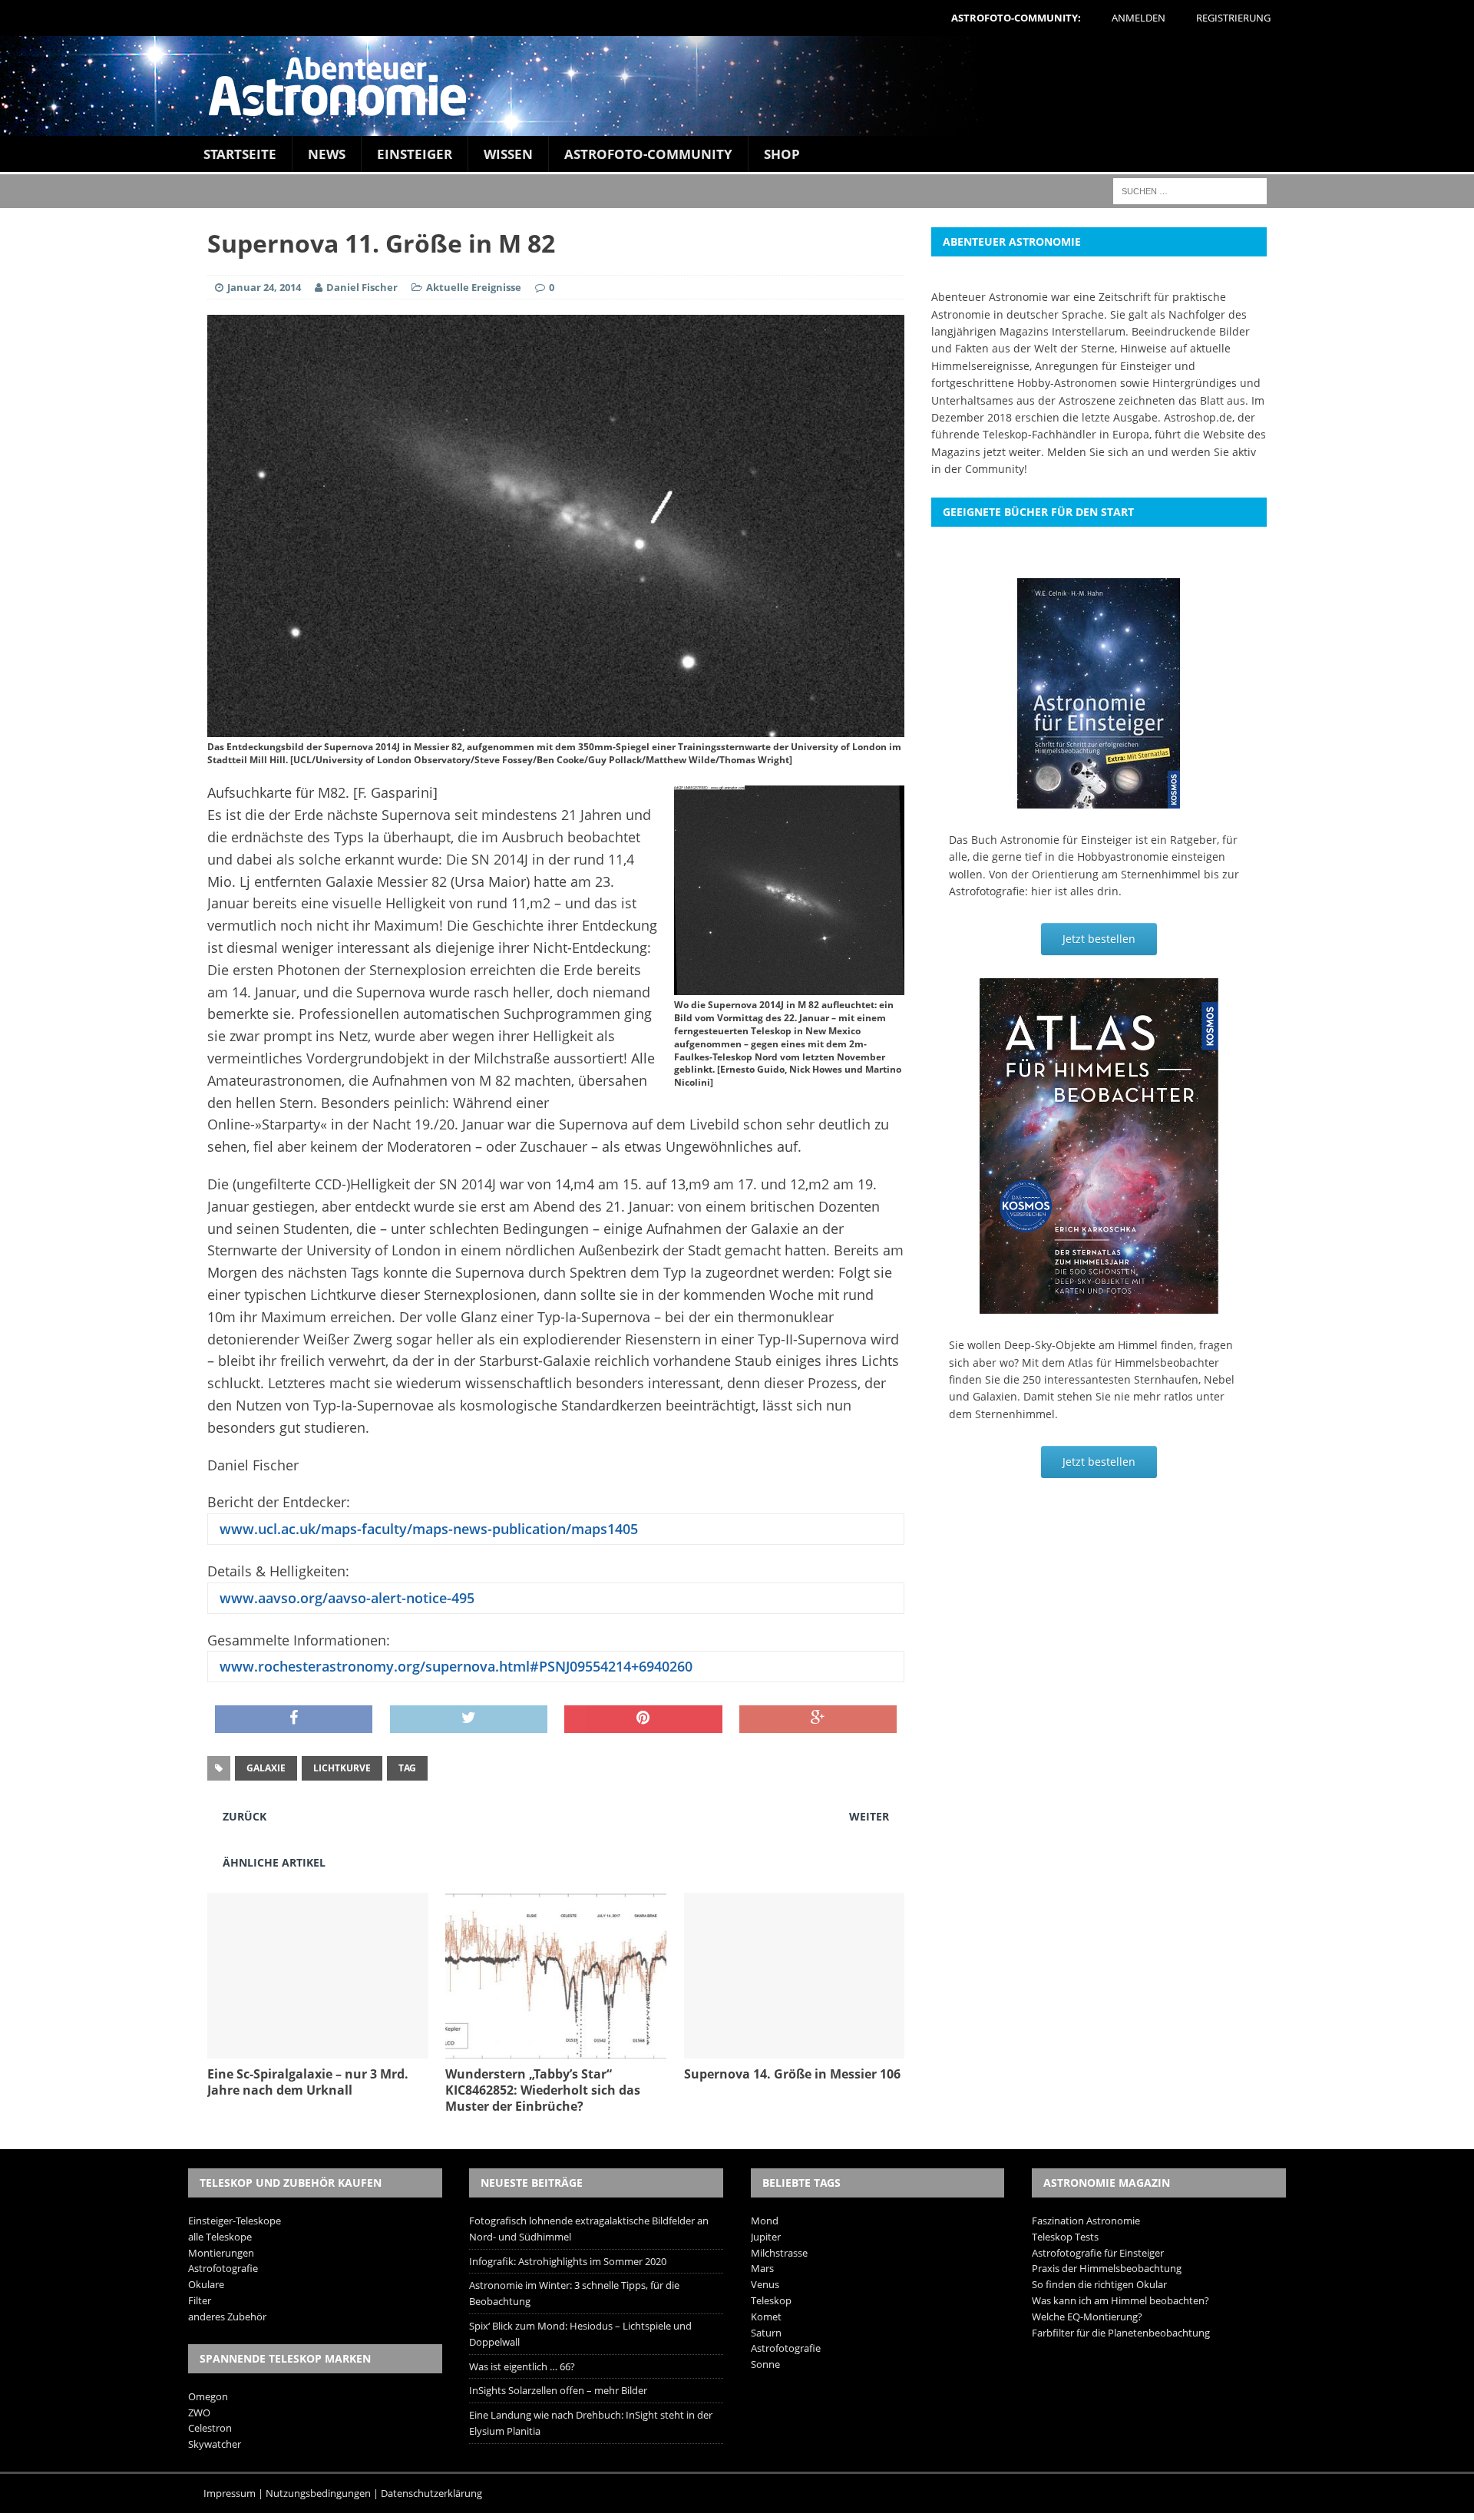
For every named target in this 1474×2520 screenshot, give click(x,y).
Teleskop (771, 2300)
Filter (200, 2300)
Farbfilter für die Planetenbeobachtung (1121, 2333)
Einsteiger (415, 154)
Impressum (230, 2493)
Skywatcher (215, 2444)
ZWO (199, 2413)
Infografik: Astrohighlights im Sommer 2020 (568, 2261)
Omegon (208, 2396)
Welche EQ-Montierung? (1087, 2317)
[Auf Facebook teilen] (294, 1719)
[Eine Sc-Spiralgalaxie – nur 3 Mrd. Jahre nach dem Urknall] (318, 2050)
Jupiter (766, 2237)
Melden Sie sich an (1096, 452)
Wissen (508, 154)
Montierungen (221, 2253)
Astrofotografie (223, 2268)
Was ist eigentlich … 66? (522, 2366)
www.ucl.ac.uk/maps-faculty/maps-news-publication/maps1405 (427, 1529)
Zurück (245, 1816)
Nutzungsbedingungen (318, 2493)
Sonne (765, 2364)
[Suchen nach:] (1190, 190)
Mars (762, 2268)
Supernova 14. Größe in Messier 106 (792, 2074)
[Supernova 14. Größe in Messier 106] (795, 2050)
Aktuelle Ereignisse (474, 287)
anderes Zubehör (227, 2317)
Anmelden (1139, 18)
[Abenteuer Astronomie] (737, 86)
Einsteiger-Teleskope (235, 2221)
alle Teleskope (220, 2237)
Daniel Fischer (362, 287)
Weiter (869, 1816)
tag (407, 1768)
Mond (765, 2221)
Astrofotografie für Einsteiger (1098, 2253)
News (327, 154)
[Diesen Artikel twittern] (469, 1719)
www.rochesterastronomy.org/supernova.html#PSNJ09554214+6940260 (454, 1666)
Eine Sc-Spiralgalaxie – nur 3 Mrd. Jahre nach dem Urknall (308, 2082)
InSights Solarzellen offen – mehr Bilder (558, 2390)
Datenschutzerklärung (431, 2493)
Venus (765, 2284)
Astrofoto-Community (648, 154)
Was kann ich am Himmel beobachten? (1120, 2300)
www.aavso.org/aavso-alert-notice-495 (345, 1598)
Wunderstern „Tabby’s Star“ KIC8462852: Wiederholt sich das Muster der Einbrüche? (543, 2090)
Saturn (766, 2333)
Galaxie (266, 1768)
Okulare (206, 2284)
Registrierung (1233, 18)
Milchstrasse (779, 2253)
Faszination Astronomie (1086, 2221)
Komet (766, 2317)
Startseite (240, 154)
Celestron (210, 2428)
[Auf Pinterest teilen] (643, 1719)
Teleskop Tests (1065, 2237)
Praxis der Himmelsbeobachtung (1107, 2268)
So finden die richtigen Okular (1099, 2284)
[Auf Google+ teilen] (818, 1719)
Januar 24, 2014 (264, 287)
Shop (782, 154)
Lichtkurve (342, 1768)
